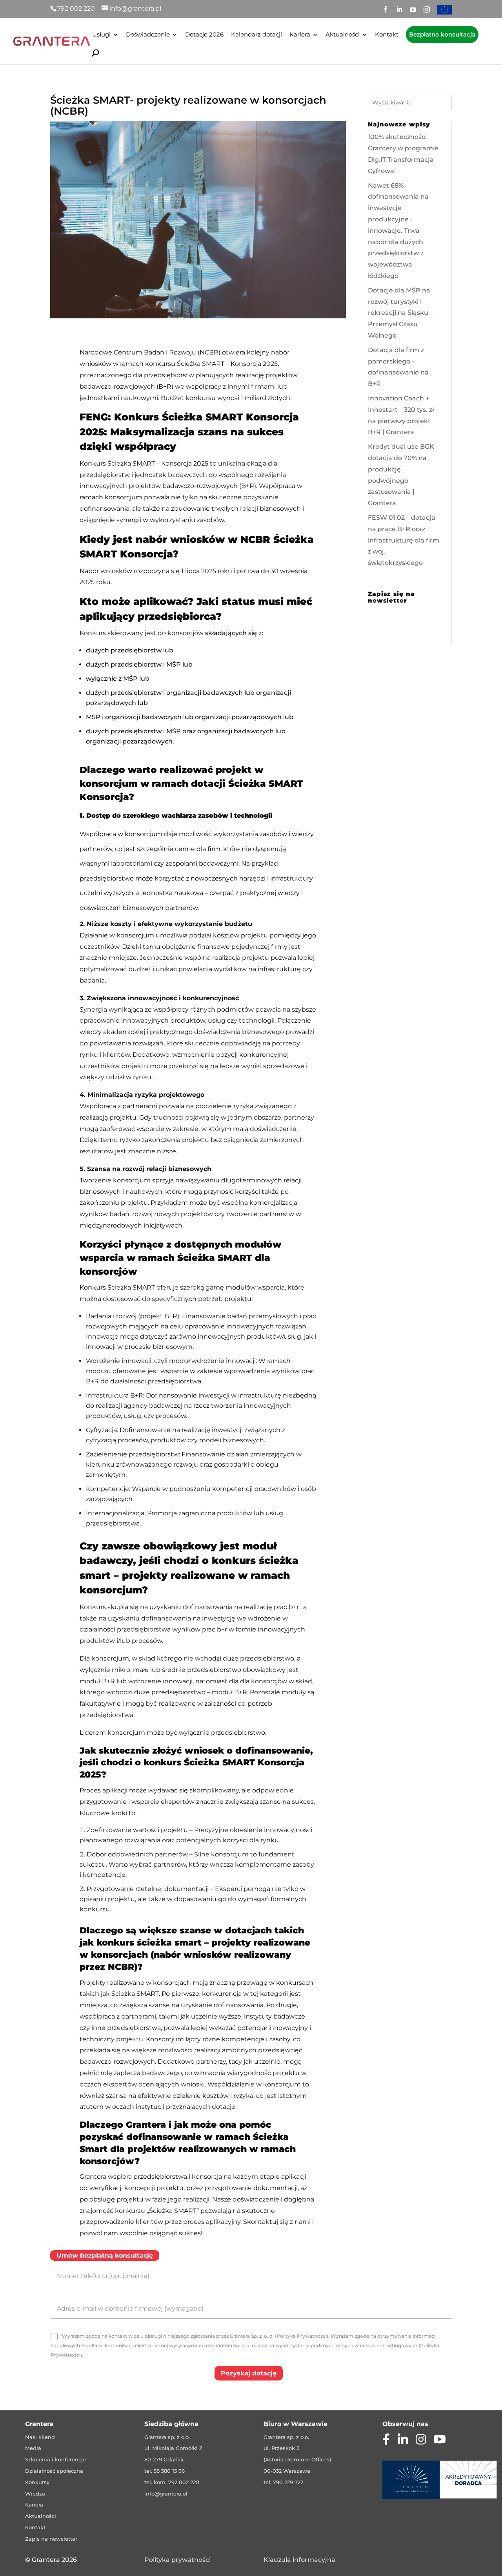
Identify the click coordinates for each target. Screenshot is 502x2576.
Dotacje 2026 (204, 35)
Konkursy (37, 2482)
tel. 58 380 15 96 (165, 2471)
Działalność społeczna (54, 2471)
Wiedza (35, 2494)
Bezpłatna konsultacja (442, 34)
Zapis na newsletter (51, 2539)
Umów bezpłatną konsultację (105, 2255)
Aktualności (343, 35)
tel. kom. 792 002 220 (172, 2482)
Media (33, 2448)
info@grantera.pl (166, 2494)
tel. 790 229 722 (283, 2482)
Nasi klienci (40, 2437)
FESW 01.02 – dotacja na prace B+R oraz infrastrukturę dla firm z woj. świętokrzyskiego (404, 540)
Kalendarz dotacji (256, 35)
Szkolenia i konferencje (55, 2459)
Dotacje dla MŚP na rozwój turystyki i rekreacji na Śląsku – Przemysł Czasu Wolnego (400, 313)
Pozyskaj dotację (249, 2373)
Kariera (300, 35)
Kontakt (387, 35)
